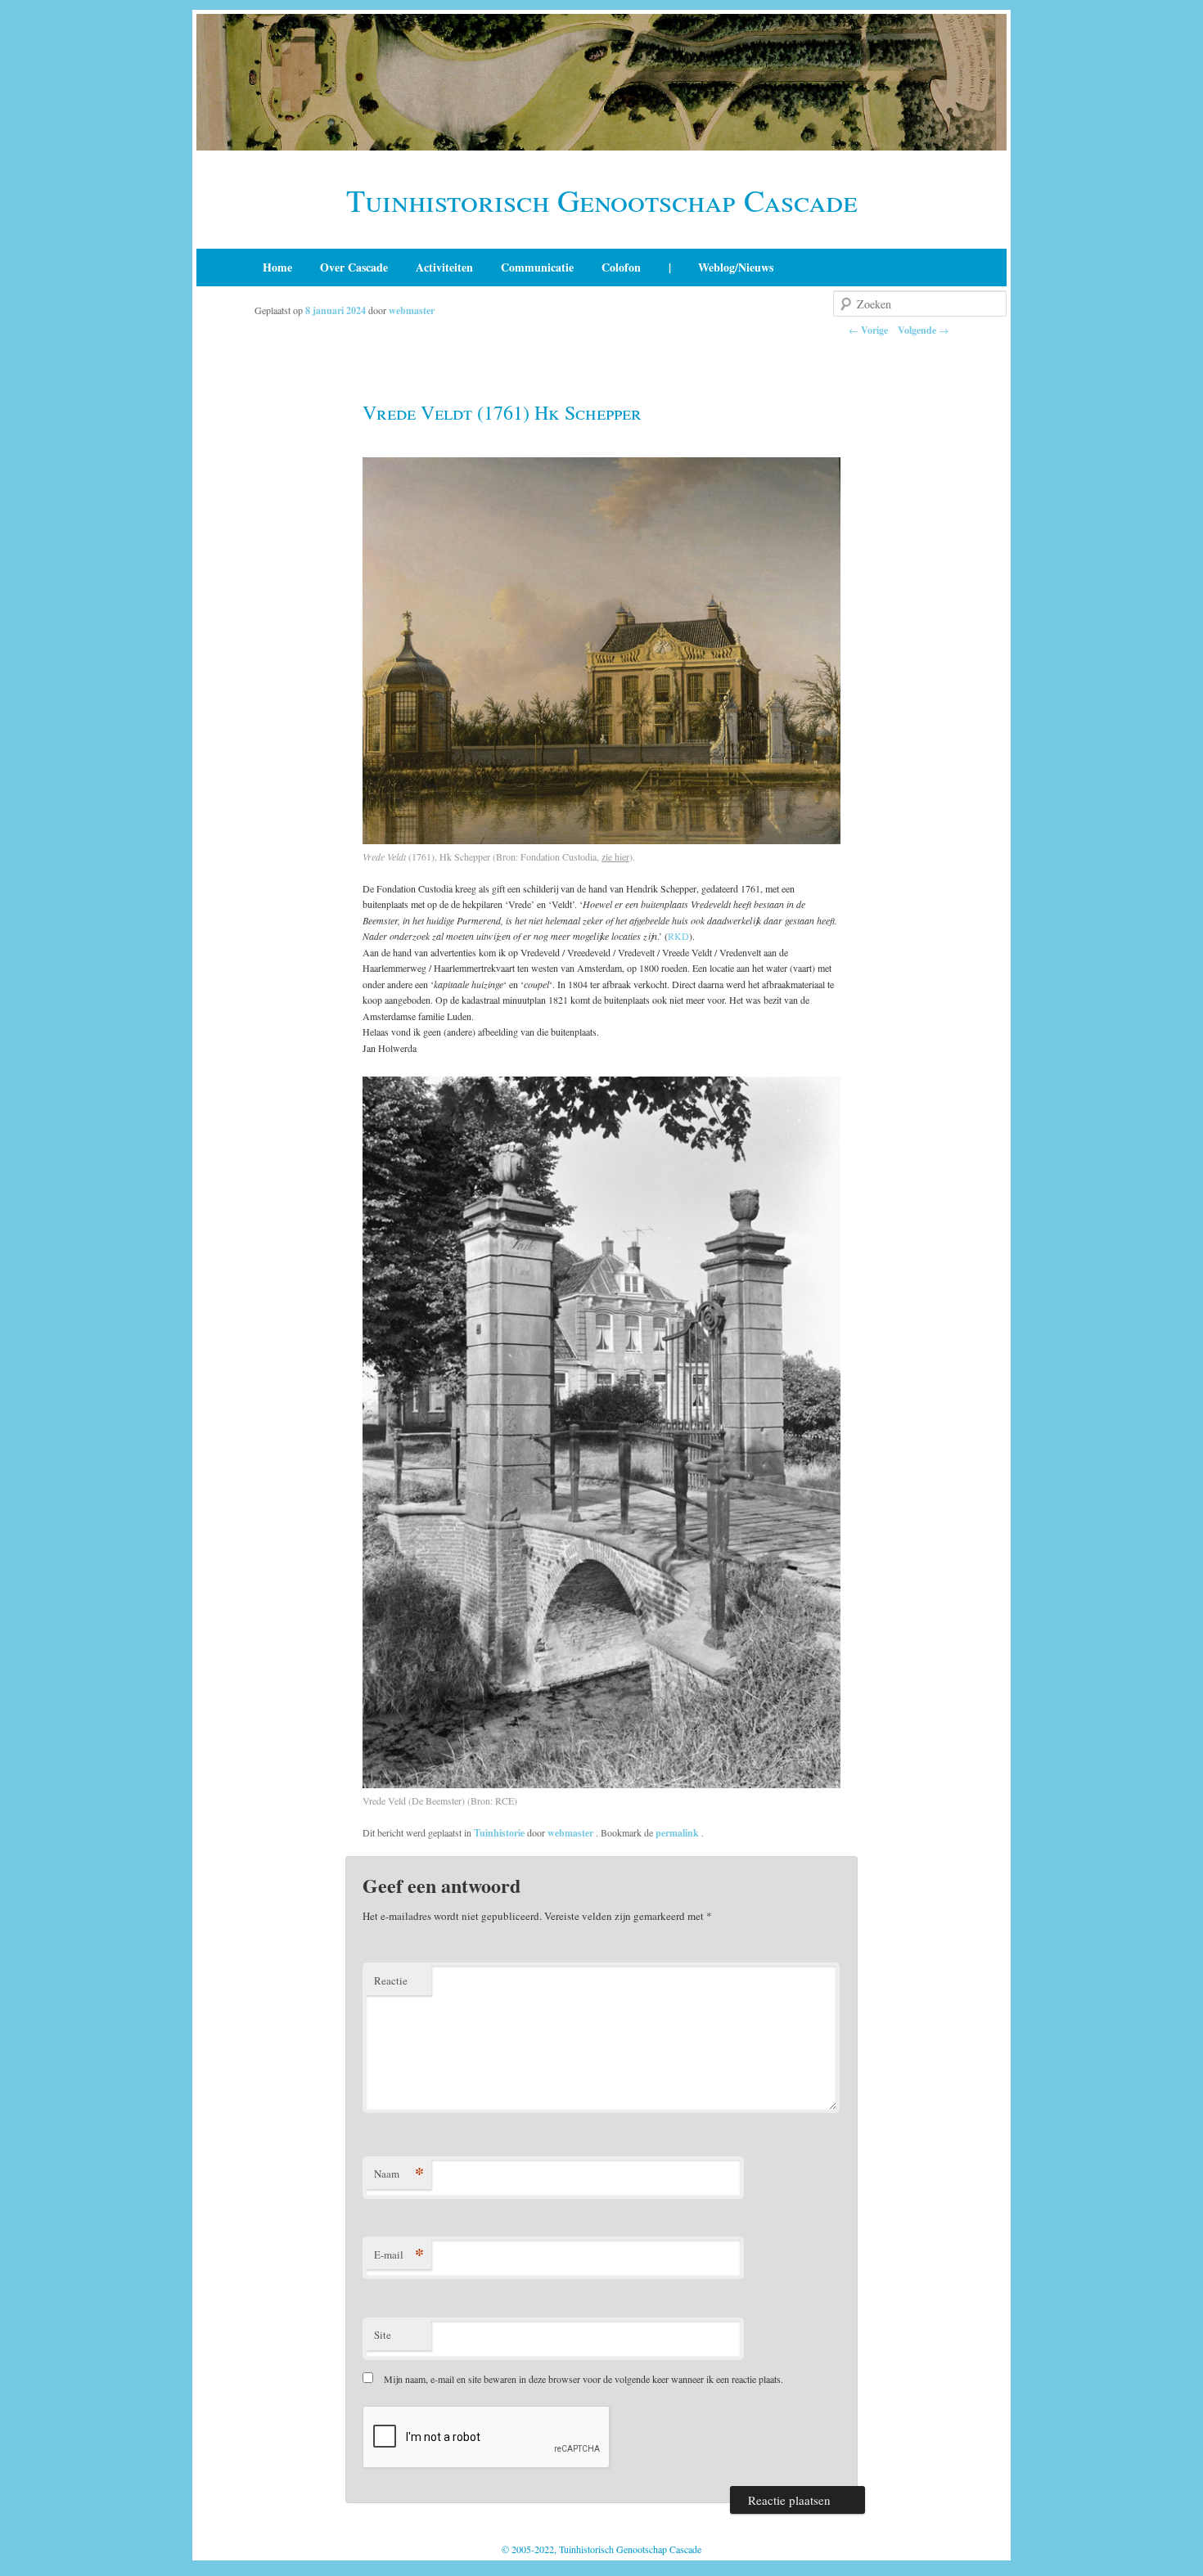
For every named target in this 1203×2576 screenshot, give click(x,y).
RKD (678, 936)
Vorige (868, 330)
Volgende (923, 330)
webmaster (412, 310)
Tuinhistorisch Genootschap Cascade (602, 200)
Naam (399, 2173)
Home (277, 267)
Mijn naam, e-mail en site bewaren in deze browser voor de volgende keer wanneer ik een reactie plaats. (583, 2379)
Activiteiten (444, 267)
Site (383, 2335)
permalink (678, 1833)
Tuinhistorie (499, 1833)
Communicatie (537, 267)
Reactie (391, 1980)
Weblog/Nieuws (736, 267)
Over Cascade (354, 267)
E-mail (399, 2254)
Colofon (621, 267)
